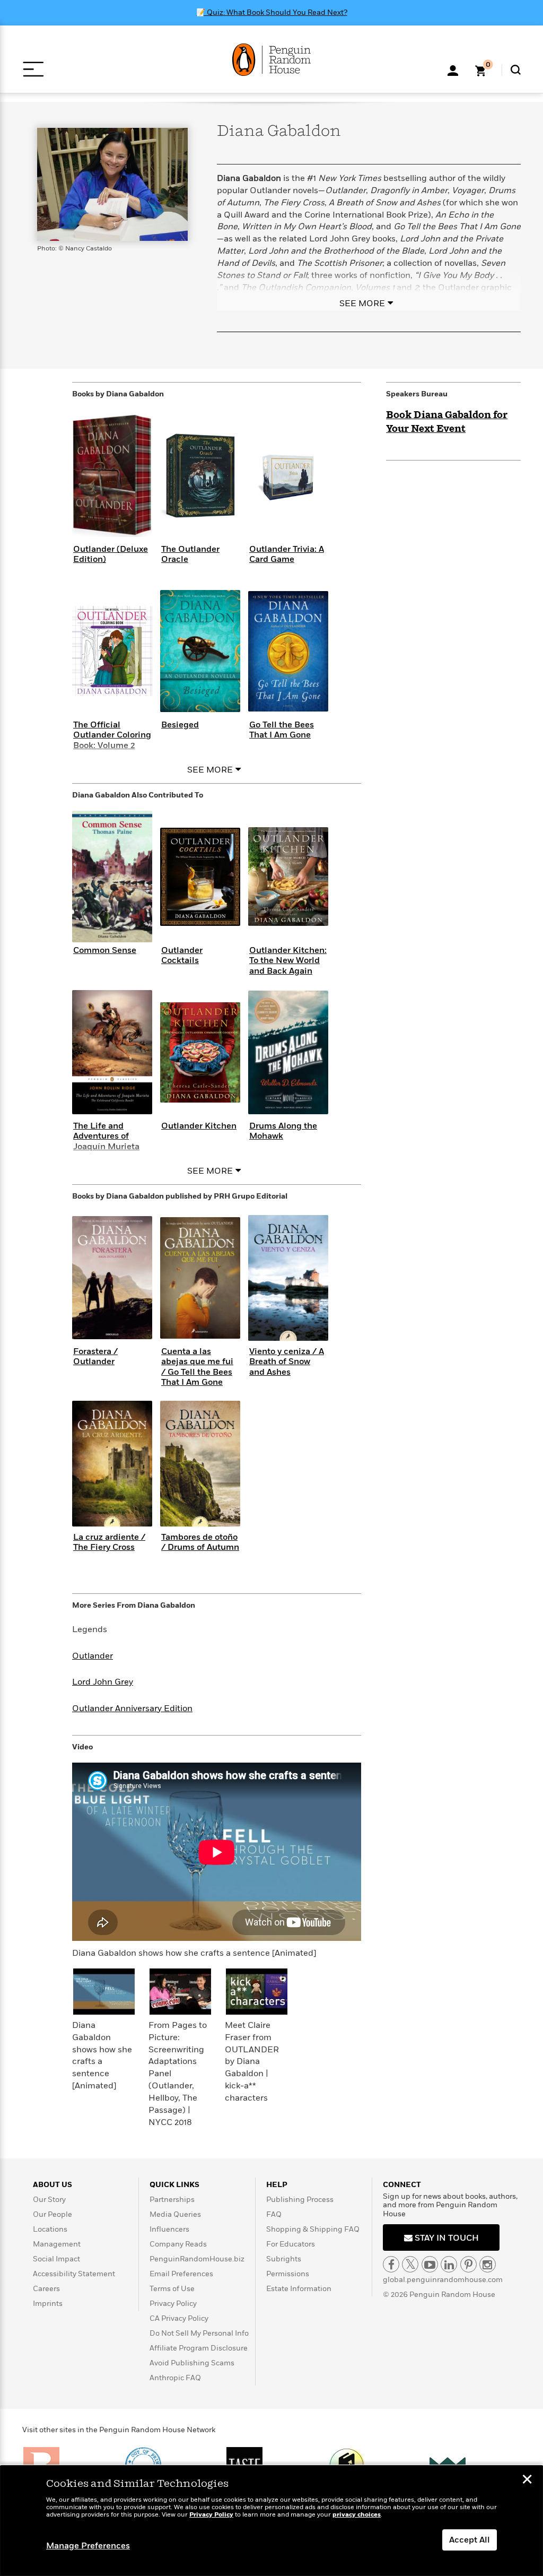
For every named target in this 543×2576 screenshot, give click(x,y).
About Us (52, 2185)
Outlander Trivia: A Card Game (287, 554)
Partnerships (172, 2200)
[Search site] (516, 70)
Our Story (49, 2200)
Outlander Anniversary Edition (132, 1708)
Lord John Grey (103, 1682)
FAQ (274, 2214)
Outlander (93, 1656)
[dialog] (271, 2521)
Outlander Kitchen (199, 1126)
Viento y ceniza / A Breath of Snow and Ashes (287, 1361)
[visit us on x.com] (410, 2264)
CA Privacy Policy (179, 2318)
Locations (50, 2229)
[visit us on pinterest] (468, 2264)
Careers (46, 2289)
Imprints (48, 2304)
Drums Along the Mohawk (283, 1131)
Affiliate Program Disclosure (199, 2348)
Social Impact (56, 2259)
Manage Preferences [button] (88, 2546)
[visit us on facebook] (391, 2264)
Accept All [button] (470, 2540)
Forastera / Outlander (95, 1356)
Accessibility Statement (74, 2274)
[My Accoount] (453, 70)
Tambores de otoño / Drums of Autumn (200, 1542)
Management (57, 2244)
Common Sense (105, 950)
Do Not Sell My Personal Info (199, 2333)
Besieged (180, 725)
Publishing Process (300, 2200)
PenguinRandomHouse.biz (197, 2259)
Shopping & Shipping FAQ (313, 2229)
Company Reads (178, 2244)
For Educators (291, 2244)
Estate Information (299, 2289)
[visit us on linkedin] (449, 2264)
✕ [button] (527, 2480)
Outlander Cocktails (182, 955)
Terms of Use (172, 2289)
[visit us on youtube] (430, 2264)
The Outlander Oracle (190, 554)
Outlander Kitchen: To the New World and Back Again (288, 960)
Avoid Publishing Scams (192, 2363)
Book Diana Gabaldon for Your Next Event (447, 422)
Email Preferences (181, 2274)
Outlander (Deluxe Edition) (111, 554)
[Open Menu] (33, 69)
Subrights (284, 2259)
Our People (52, 2214)
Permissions (288, 2274)
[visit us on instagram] (488, 2264)
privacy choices (357, 2515)
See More (362, 303)
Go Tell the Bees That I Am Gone (282, 730)
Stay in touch (446, 2238)
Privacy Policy (173, 2304)
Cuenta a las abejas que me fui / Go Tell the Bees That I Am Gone (197, 1367)
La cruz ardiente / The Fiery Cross (109, 1542)
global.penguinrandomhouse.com (443, 2280)
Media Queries (175, 2214)
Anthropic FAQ (175, 2378)
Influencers (169, 2229)
